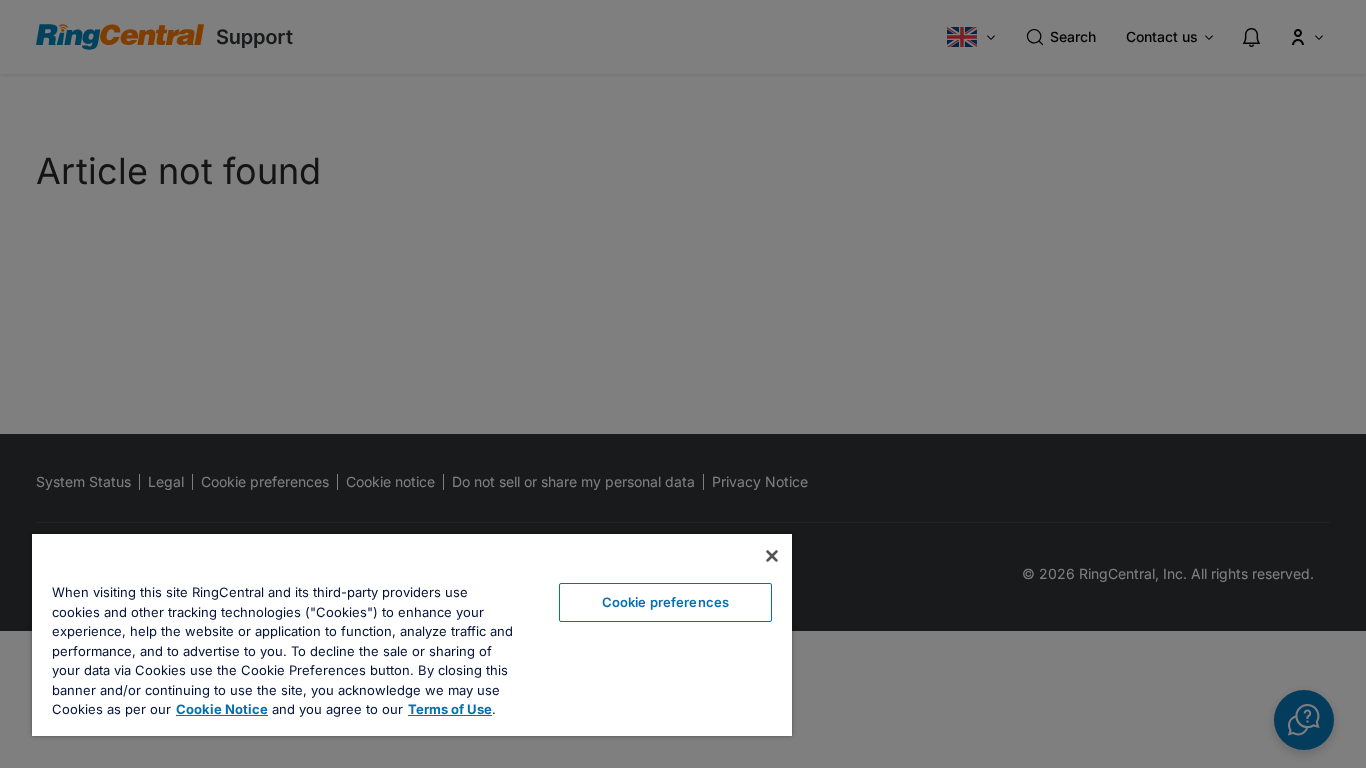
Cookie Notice (222, 709)
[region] (412, 635)
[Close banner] (772, 556)
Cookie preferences (665, 602)
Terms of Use (450, 709)
